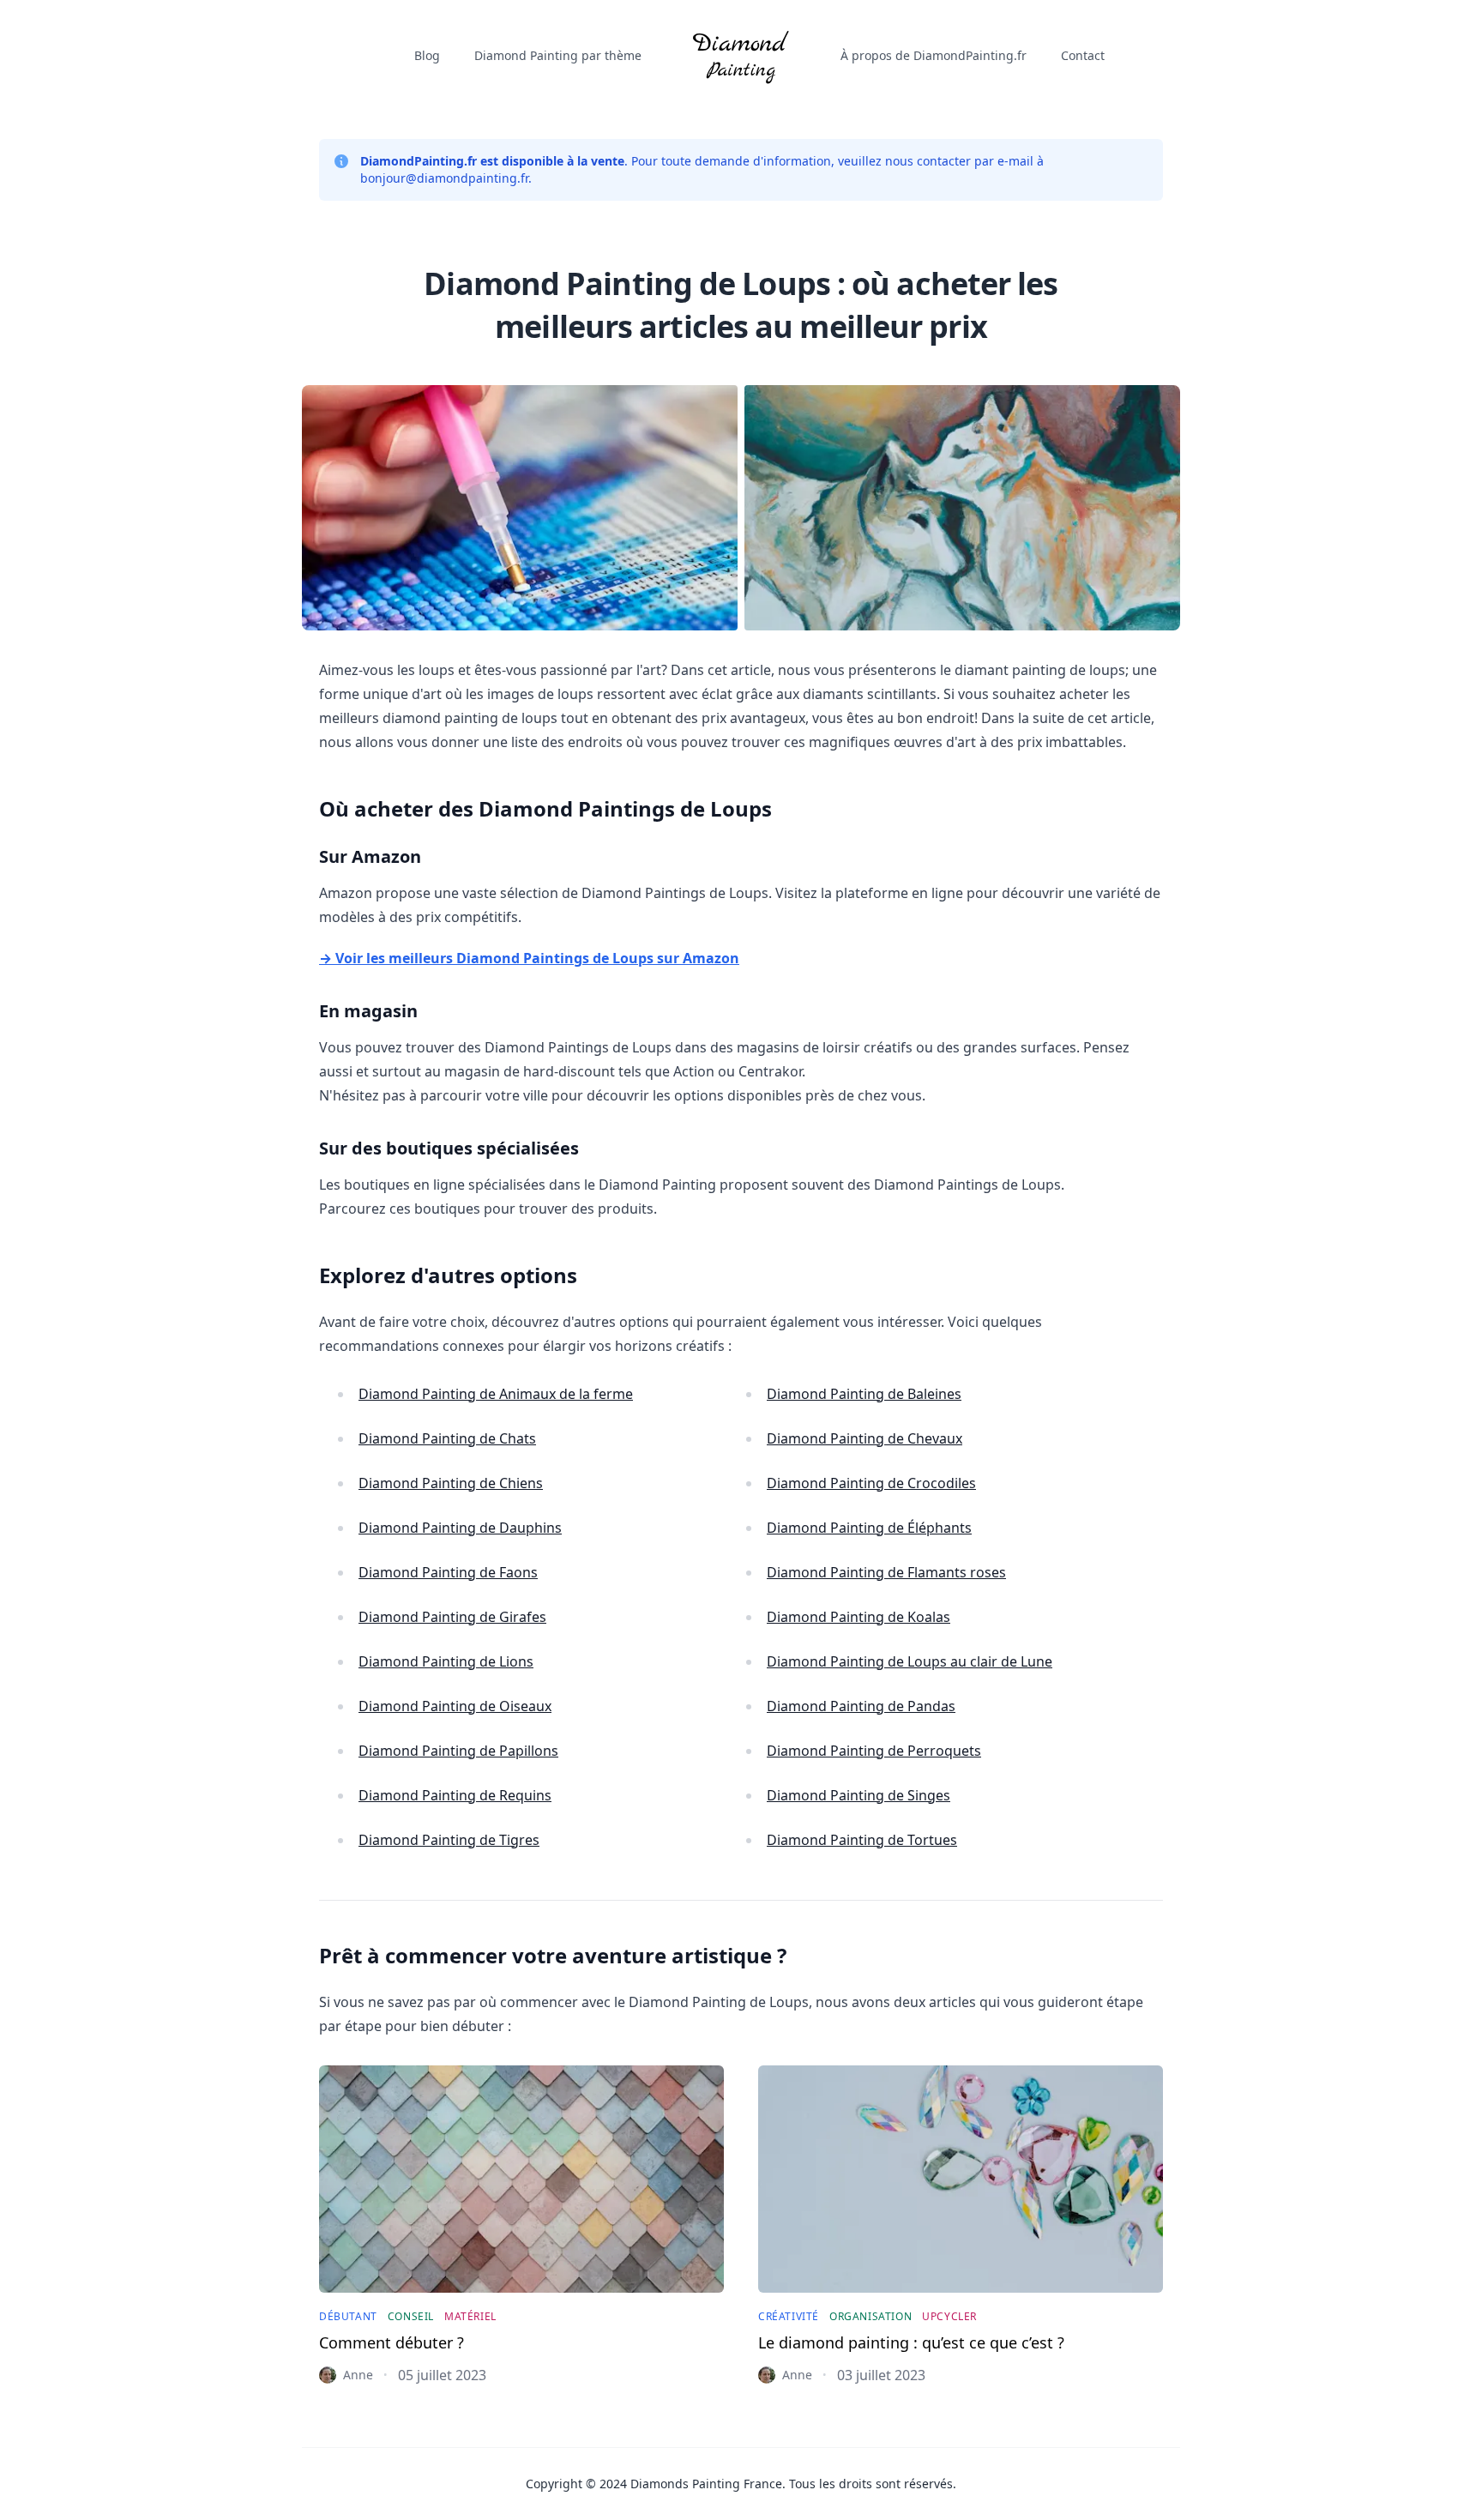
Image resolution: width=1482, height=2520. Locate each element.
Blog (427, 55)
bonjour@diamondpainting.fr (444, 178)
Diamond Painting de (496, 1394)
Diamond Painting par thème (558, 55)
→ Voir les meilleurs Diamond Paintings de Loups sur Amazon (529, 958)
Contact (1083, 55)
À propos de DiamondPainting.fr (934, 55)
